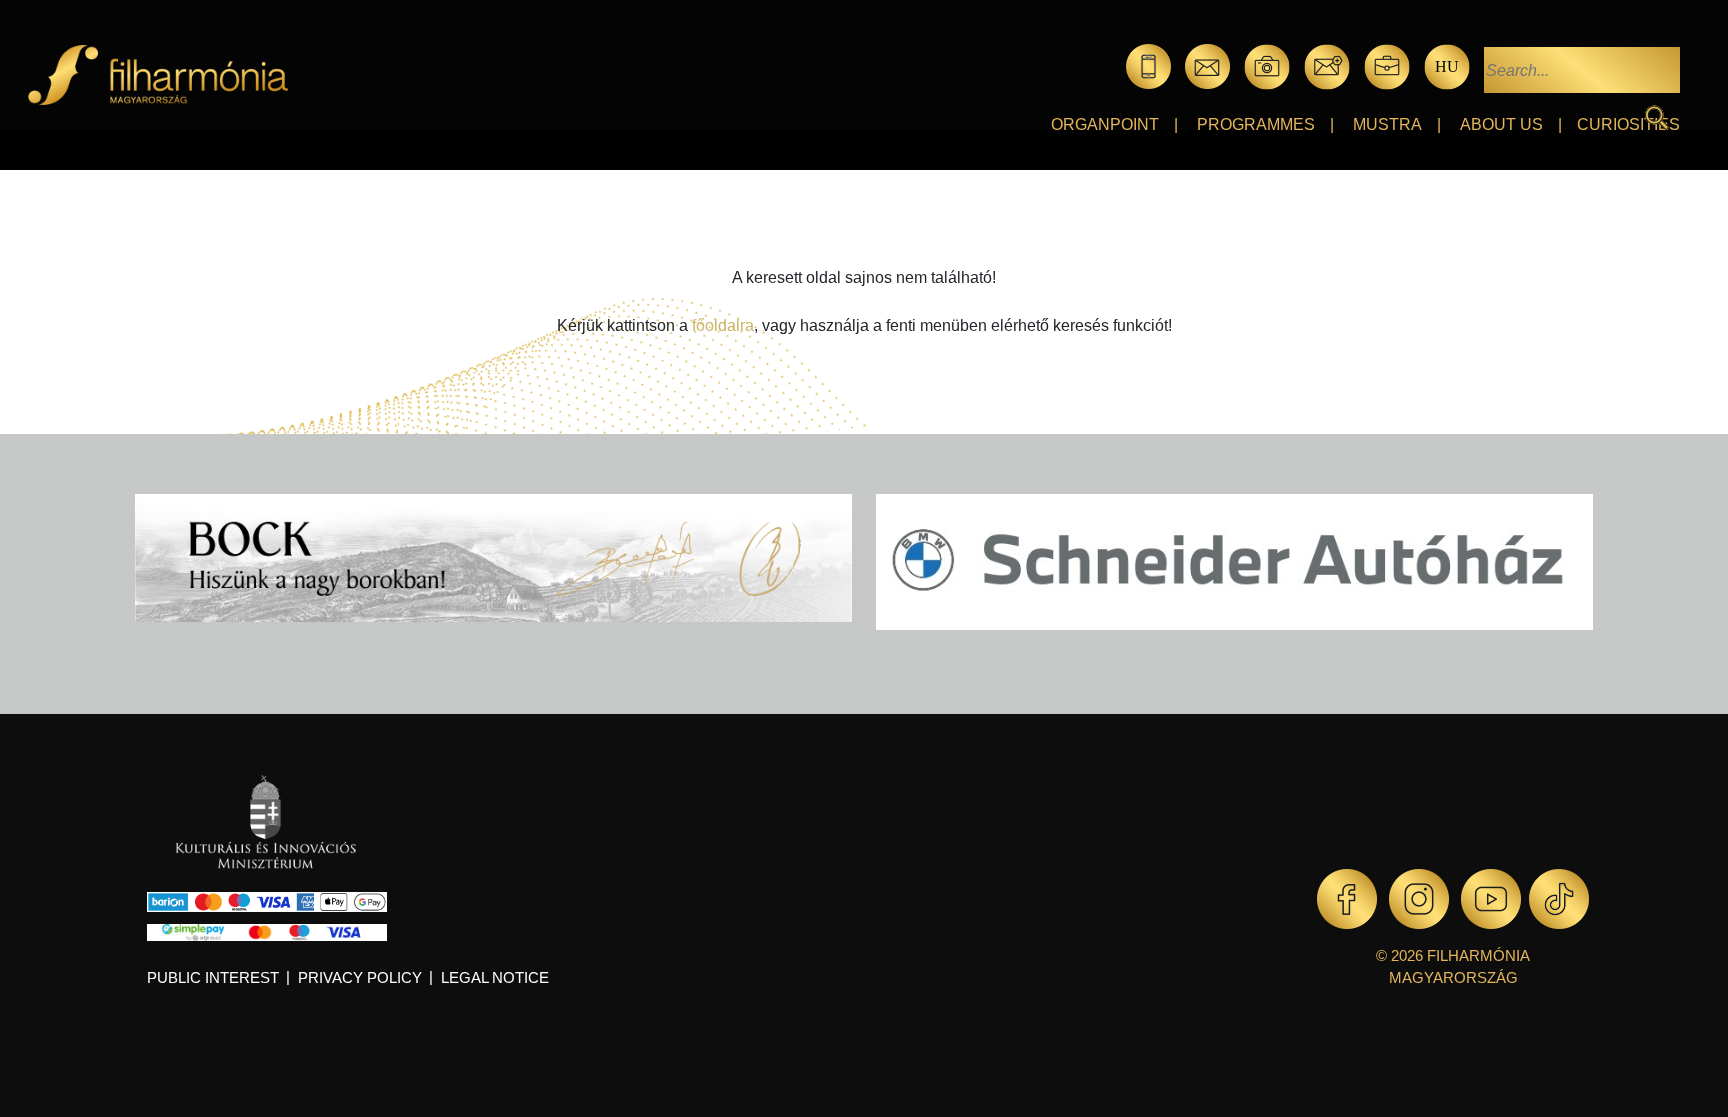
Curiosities (1628, 124)
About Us (1501, 124)
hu (1447, 66)
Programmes (1256, 124)
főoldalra (723, 325)
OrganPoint (1105, 124)
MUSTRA (1387, 124)
